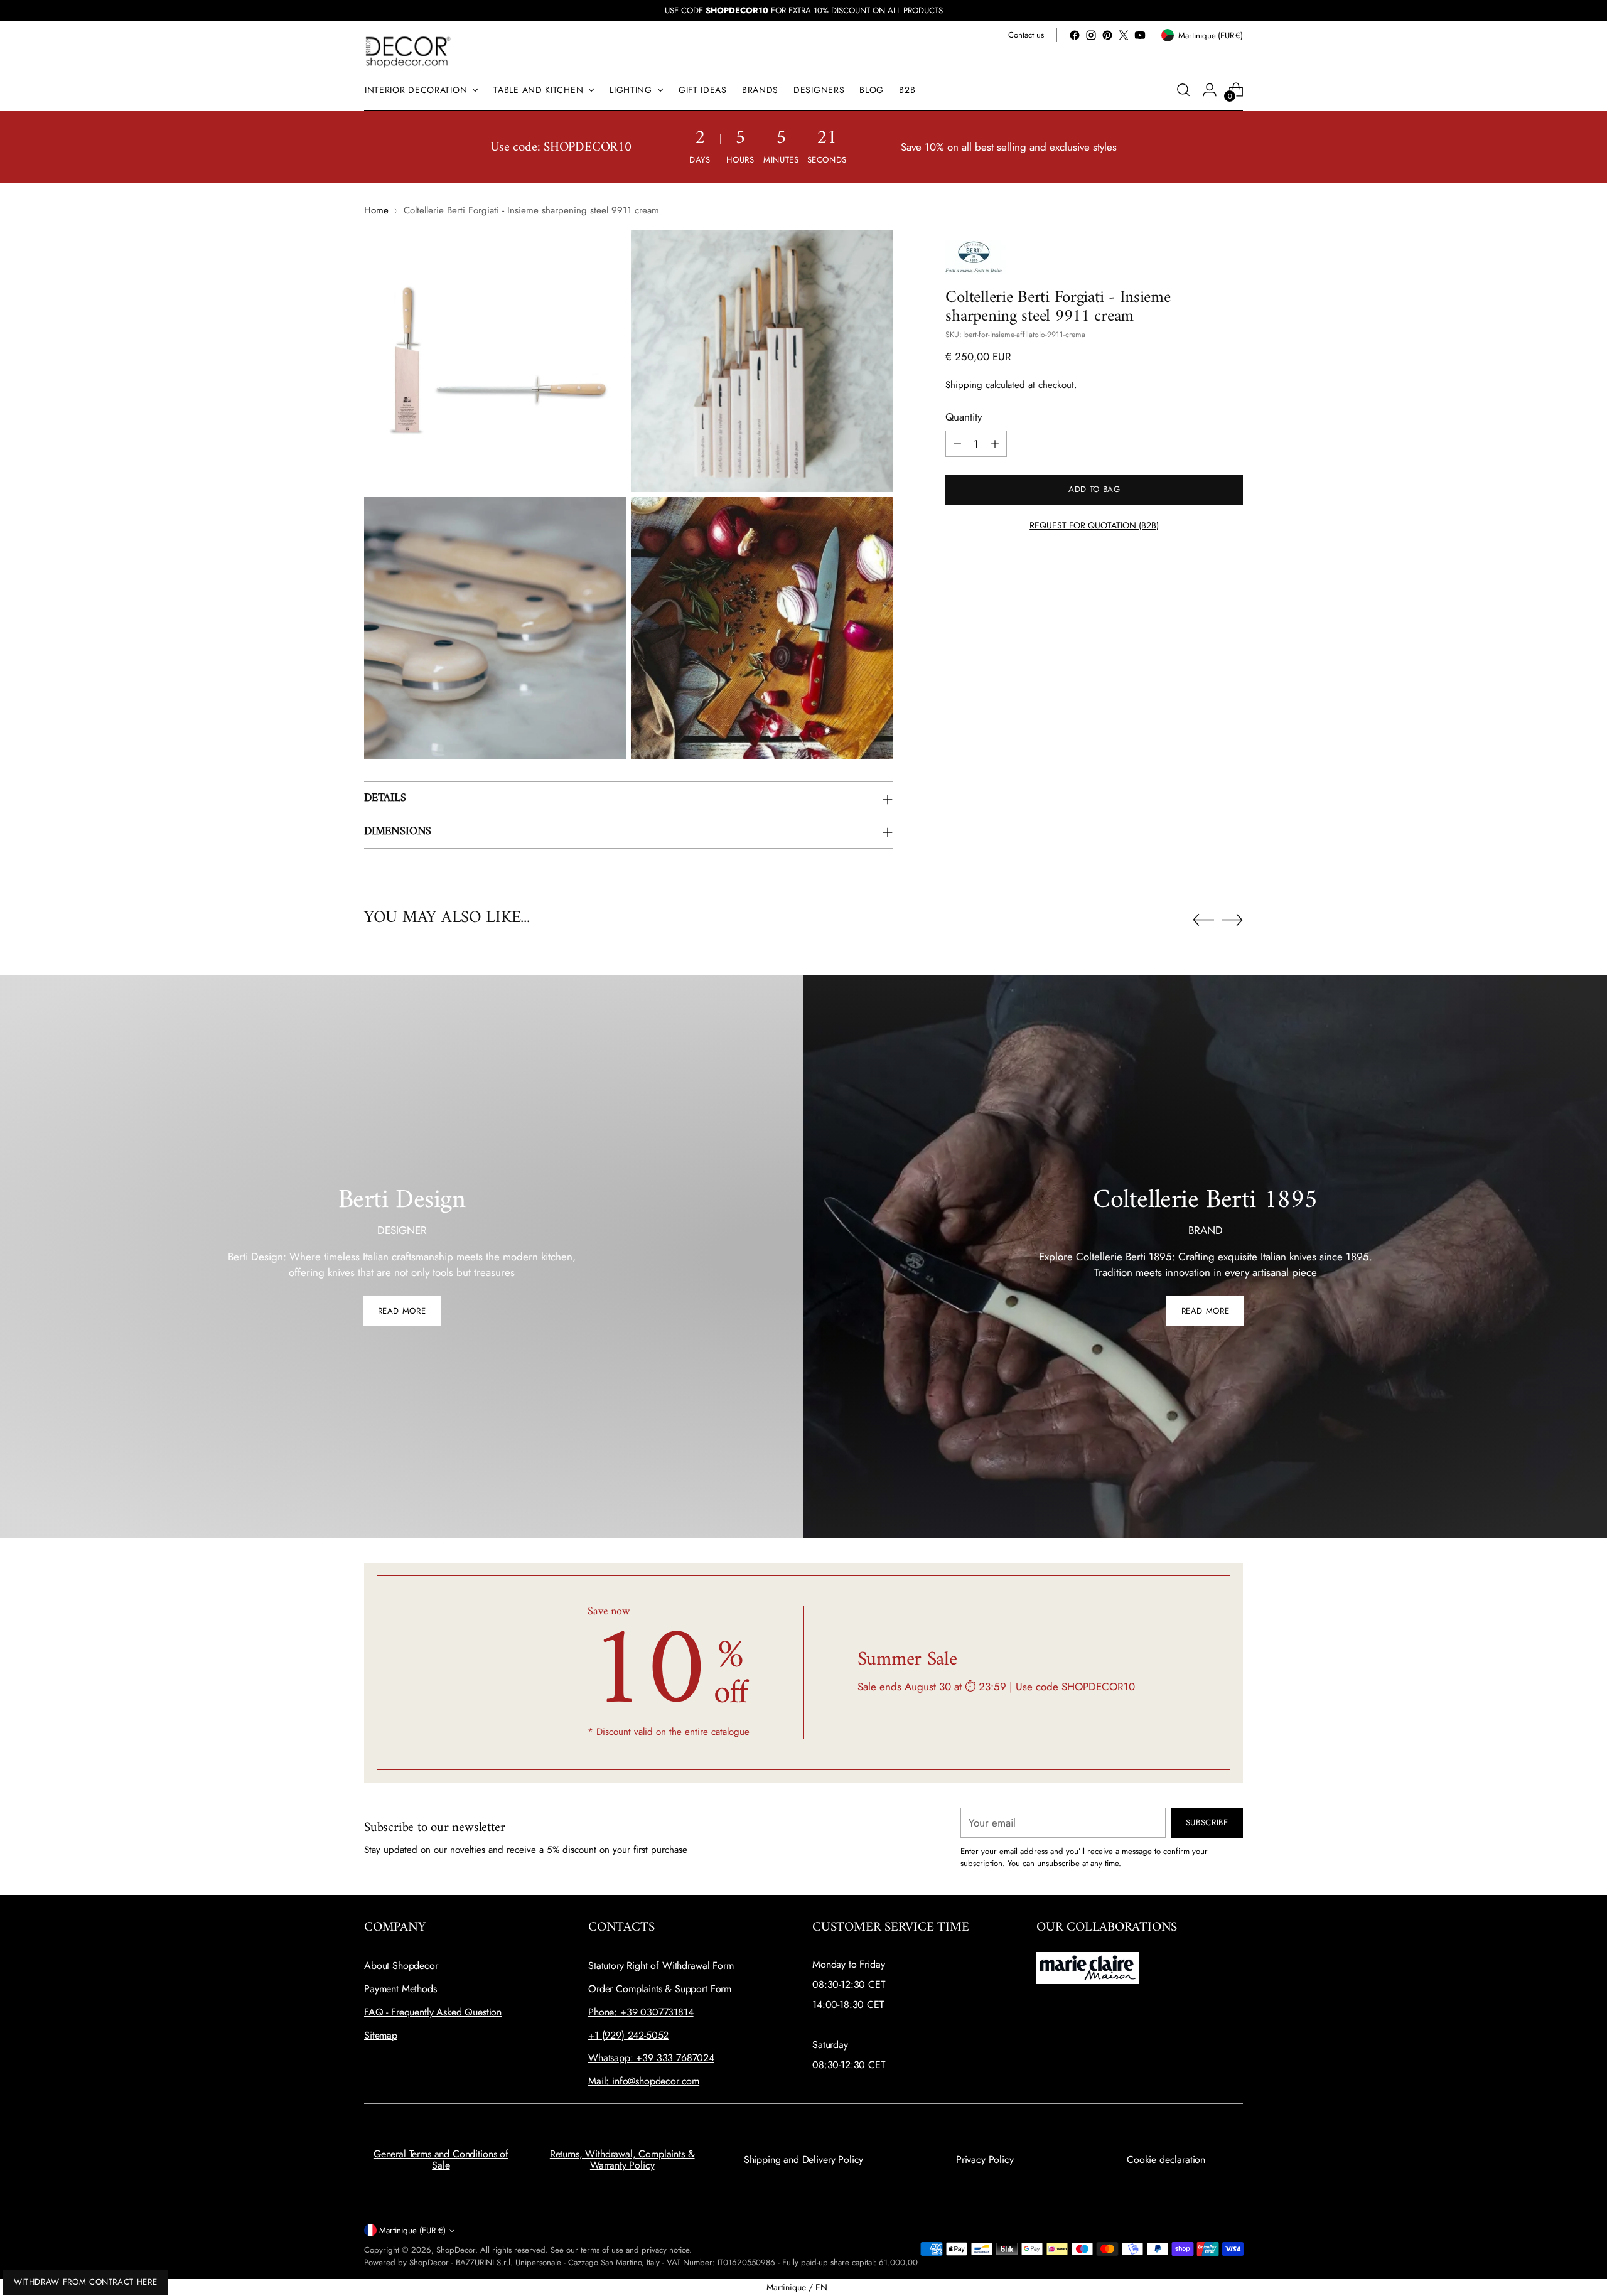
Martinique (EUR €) (412, 2230)
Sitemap (381, 2035)
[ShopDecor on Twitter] (1124, 35)
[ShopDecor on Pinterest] (1107, 35)
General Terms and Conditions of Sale (441, 2159)
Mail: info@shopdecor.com (644, 2081)
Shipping (964, 385)
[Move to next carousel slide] (1232, 920)
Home (376, 210)
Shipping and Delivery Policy (804, 2159)
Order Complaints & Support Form (660, 1989)
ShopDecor (456, 2250)
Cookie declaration (1166, 2159)
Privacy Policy (985, 2159)
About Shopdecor (401, 1966)
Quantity (964, 417)
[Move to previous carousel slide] (1203, 920)
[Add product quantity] (995, 444)
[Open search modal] (1183, 90)
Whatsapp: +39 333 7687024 (651, 2058)
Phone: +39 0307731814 (641, 2012)
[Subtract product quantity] (957, 444)
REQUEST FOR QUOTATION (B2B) (1094, 525)
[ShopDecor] (408, 51)
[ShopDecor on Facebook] (1075, 35)
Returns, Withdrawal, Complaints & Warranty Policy (622, 2159)
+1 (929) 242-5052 (628, 2035)
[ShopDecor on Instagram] (1091, 35)
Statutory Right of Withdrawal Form (661, 1966)
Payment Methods (400, 1989)
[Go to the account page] (1210, 90)
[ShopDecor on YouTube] (1140, 35)
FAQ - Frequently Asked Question (433, 2012)
